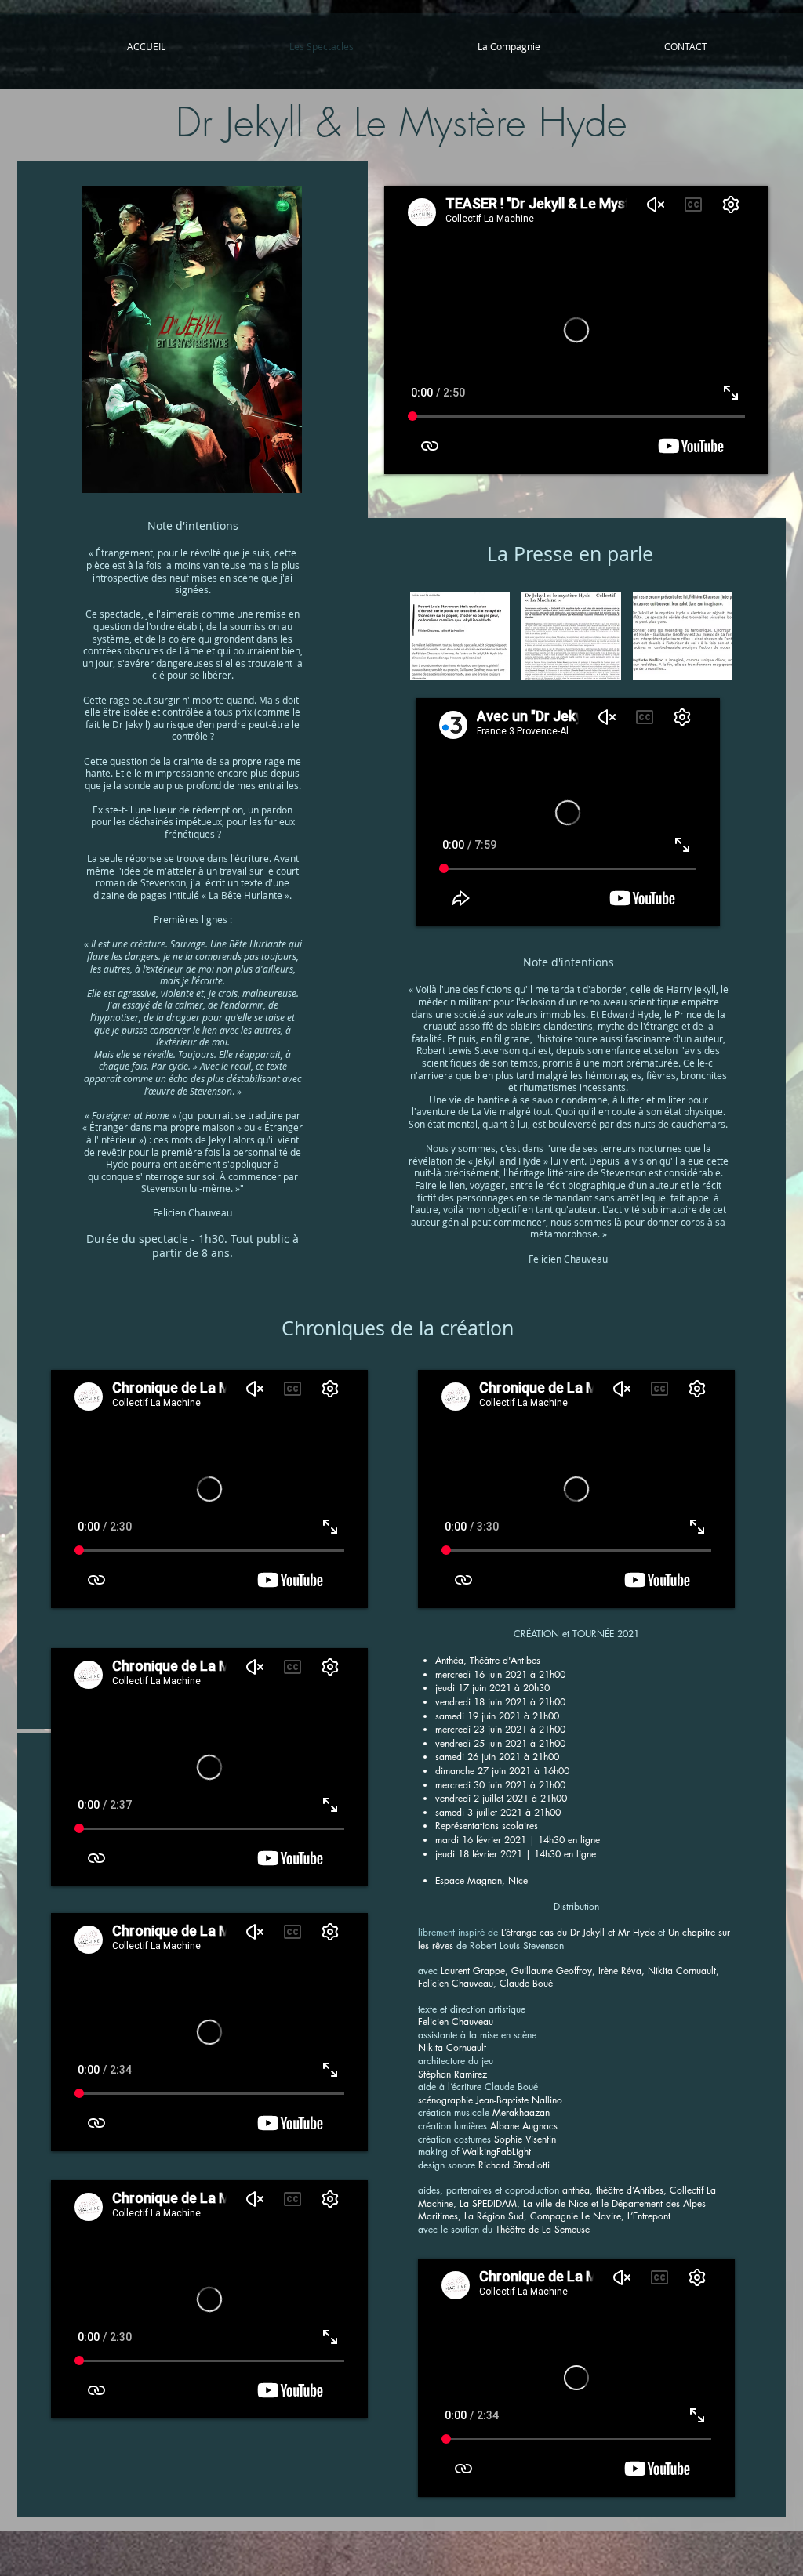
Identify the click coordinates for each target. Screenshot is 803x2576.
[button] (460, 636)
